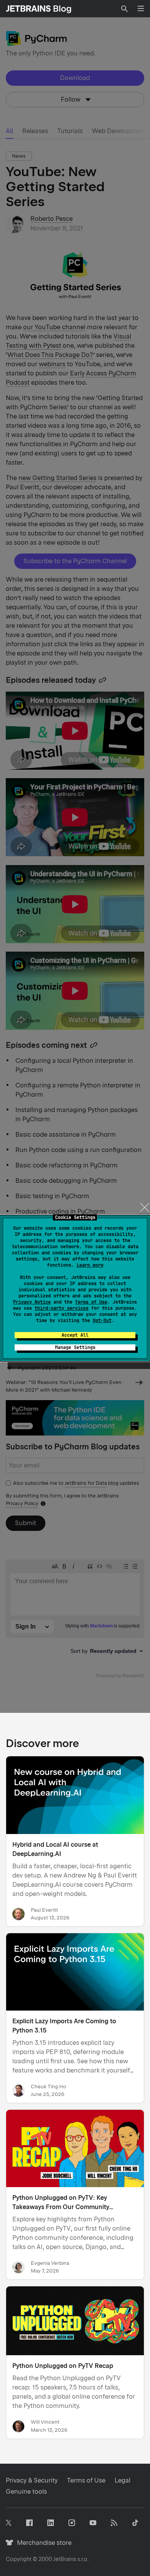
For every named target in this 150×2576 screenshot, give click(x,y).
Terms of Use (91, 1302)
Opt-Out (102, 1321)
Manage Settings (75, 1347)
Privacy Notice (32, 1302)
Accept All (75, 1335)
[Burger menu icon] (141, 8)
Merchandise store (42, 2543)
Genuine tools (26, 2492)
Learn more (90, 1265)
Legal (122, 2480)
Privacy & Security (32, 2480)
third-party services (62, 1308)
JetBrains (65, 2559)
